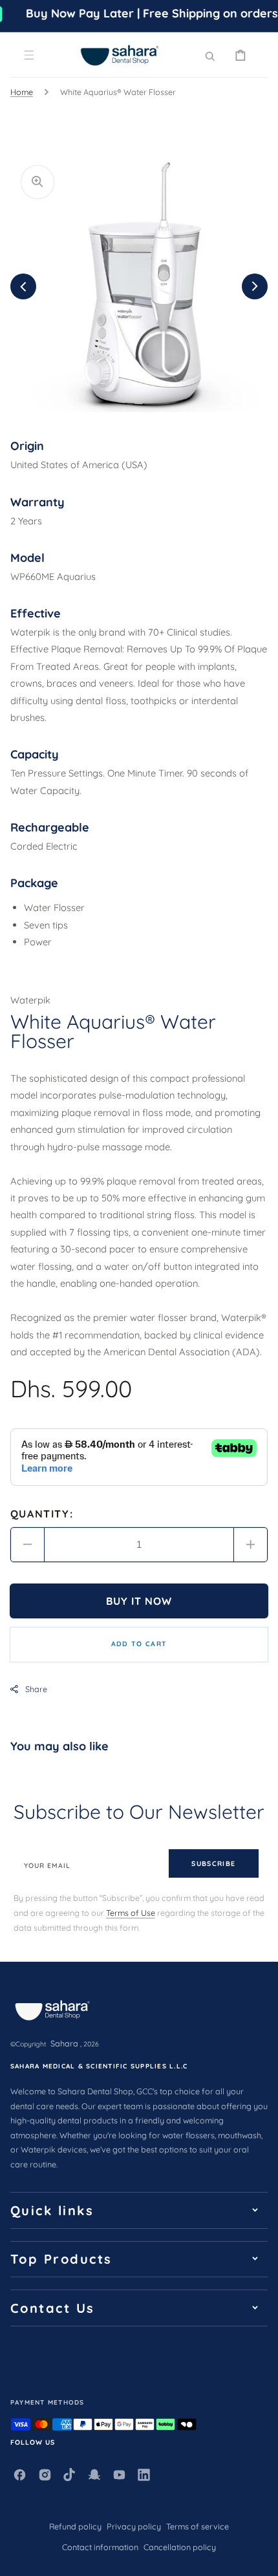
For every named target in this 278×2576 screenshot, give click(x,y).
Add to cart (139, 1644)
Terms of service (198, 2526)
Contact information (100, 2547)
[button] (29, 55)
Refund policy (75, 2526)
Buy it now (139, 1601)
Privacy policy (134, 2526)
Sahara (64, 2043)
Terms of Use (131, 1913)
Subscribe (213, 1863)
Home (22, 92)
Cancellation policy (180, 2547)
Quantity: (42, 1514)
